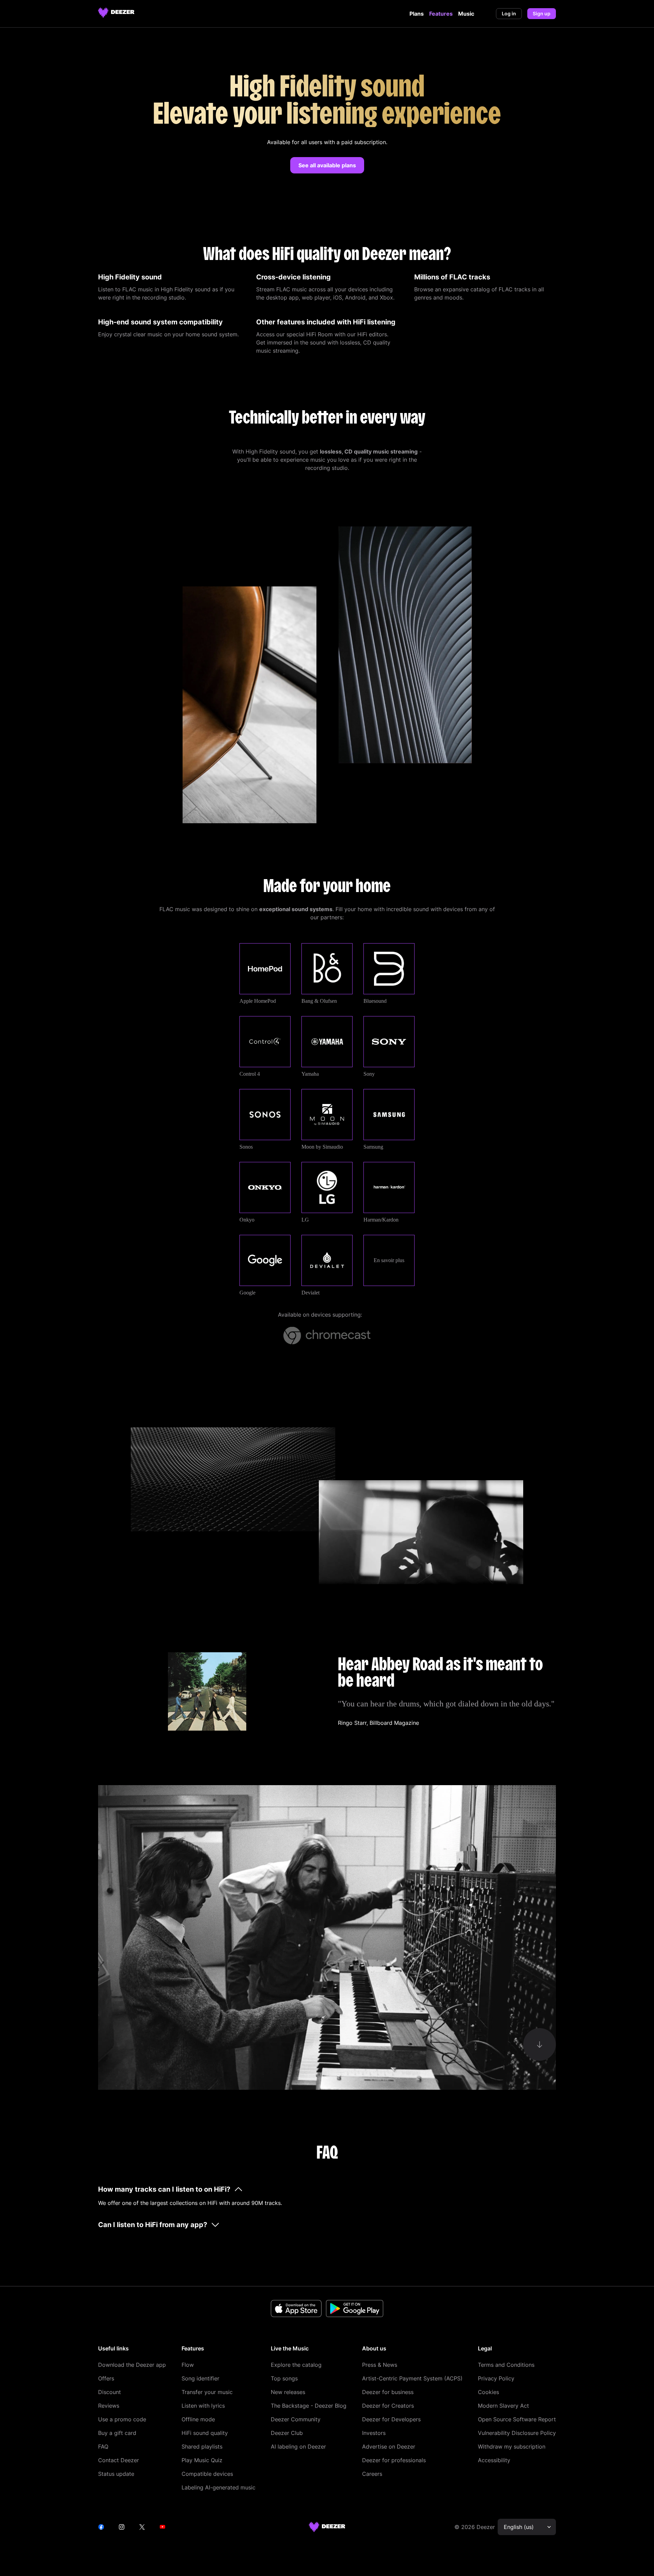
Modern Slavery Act (503, 2406)
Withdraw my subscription (512, 2447)
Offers (106, 2378)
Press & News (380, 2365)
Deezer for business (388, 2392)
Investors (374, 2433)
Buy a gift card (117, 2433)
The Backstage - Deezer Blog (309, 2406)
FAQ (103, 2447)
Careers (372, 2474)
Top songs (284, 2378)
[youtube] (162, 2527)
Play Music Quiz (202, 2460)
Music (466, 14)
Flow (188, 2365)
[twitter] (142, 2527)
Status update (116, 2474)
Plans (417, 14)
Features (441, 14)
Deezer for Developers (391, 2419)
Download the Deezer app (132, 2365)
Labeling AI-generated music (219, 2487)
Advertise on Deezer (389, 2447)
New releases (288, 2392)
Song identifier (200, 2378)
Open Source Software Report (517, 2419)
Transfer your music (207, 2392)
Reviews (109, 2406)
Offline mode (198, 2419)
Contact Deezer (119, 2460)
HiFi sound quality (205, 2433)
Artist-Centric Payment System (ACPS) (412, 2378)
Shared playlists (202, 2447)
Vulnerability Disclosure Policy (517, 2433)
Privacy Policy (496, 2378)
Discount (110, 2392)
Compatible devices (207, 2474)
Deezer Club (287, 2433)
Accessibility (494, 2460)
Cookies (488, 2392)
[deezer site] (327, 2527)
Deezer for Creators (388, 2406)
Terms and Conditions (506, 2365)
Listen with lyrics (203, 2406)
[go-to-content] (540, 2044)
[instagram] (122, 2527)
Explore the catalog (296, 2365)
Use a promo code (122, 2419)
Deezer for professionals (394, 2460)
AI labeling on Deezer (298, 2447)
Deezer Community (296, 2419)
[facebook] (101, 2527)
